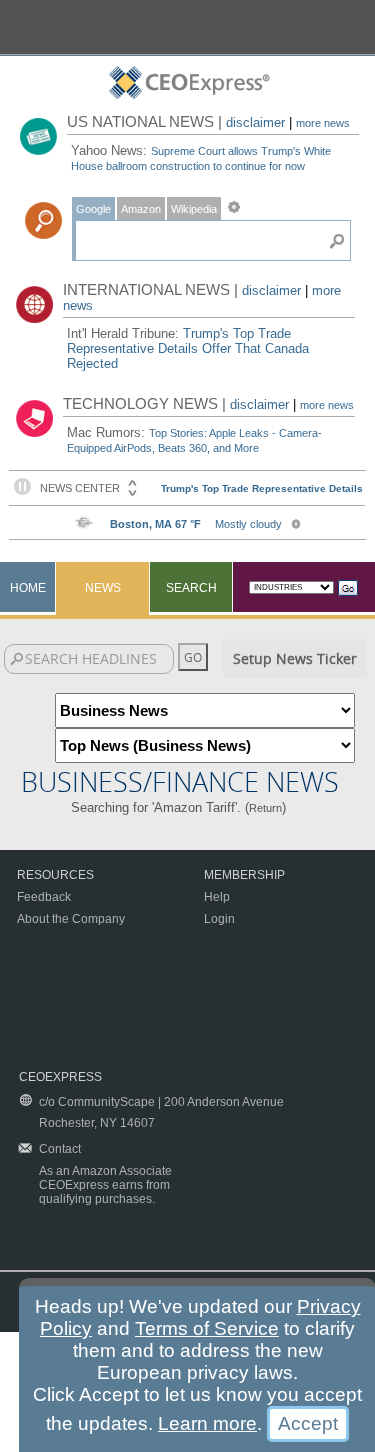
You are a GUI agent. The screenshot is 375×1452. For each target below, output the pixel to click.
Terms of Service (207, 1328)
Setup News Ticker (295, 658)
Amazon (141, 209)
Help (217, 897)
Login (219, 919)
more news (323, 123)
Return (265, 808)
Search (191, 588)
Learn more (207, 1423)
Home (28, 588)
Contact (60, 1149)
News (103, 588)
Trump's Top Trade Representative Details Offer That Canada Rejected (188, 348)
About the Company (71, 919)
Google (93, 209)
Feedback (44, 897)
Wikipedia (194, 209)
